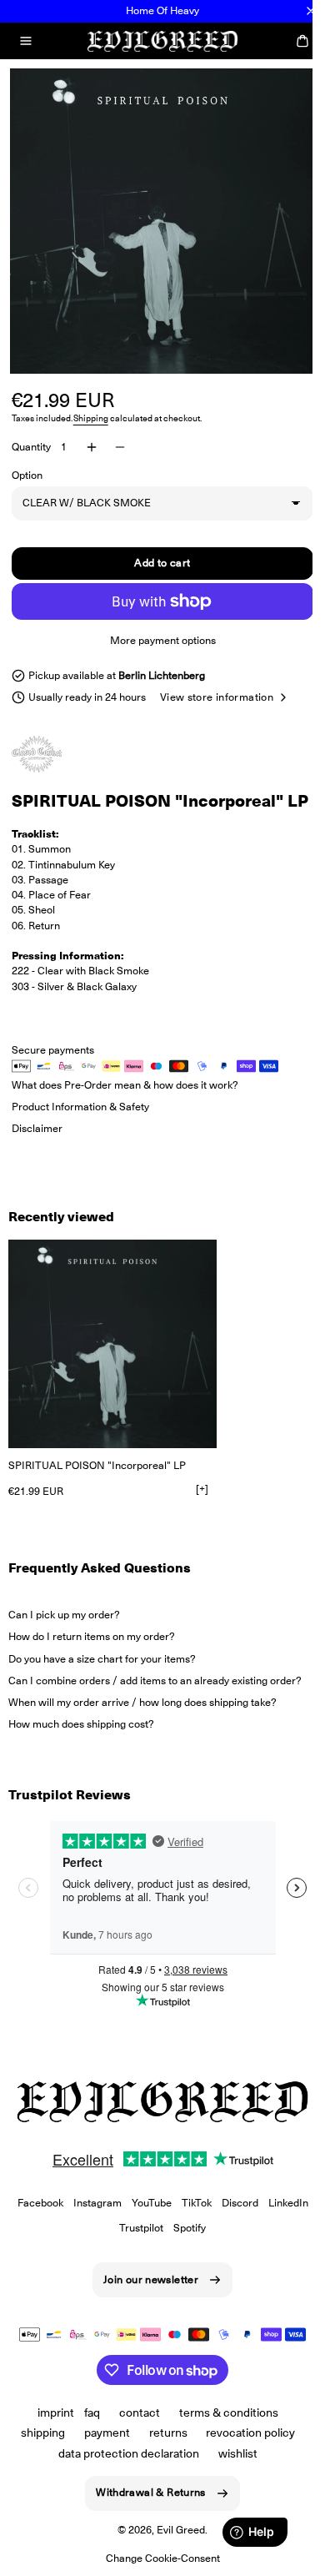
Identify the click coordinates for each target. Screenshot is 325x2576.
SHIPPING (36, 2443)
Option (27, 465)
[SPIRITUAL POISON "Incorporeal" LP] (112, 1356)
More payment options (156, 630)
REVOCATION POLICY (245, 2443)
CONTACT (134, 2423)
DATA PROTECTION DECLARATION (123, 2463)
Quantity (31, 437)
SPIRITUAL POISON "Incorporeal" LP (97, 1477)
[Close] (311, 11)
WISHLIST (232, 2463)
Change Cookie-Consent (156, 2568)
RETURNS (162, 2443)
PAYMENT (100, 2443)
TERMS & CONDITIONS (222, 2423)
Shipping (91, 408)
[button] (26, 41)
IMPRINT (50, 2423)
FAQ (86, 2423)
